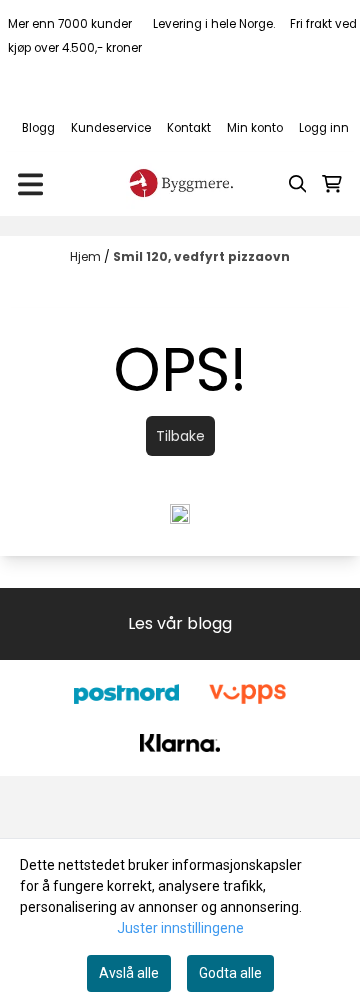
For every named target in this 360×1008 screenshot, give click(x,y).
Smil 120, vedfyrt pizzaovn (201, 256)
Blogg (38, 128)
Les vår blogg (180, 623)
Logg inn (324, 128)
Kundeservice (111, 128)
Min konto (255, 128)
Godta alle (230, 973)
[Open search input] (298, 184)
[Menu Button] (30, 184)
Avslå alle (129, 973)
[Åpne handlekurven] (332, 184)
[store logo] (180, 184)
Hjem (87, 256)
